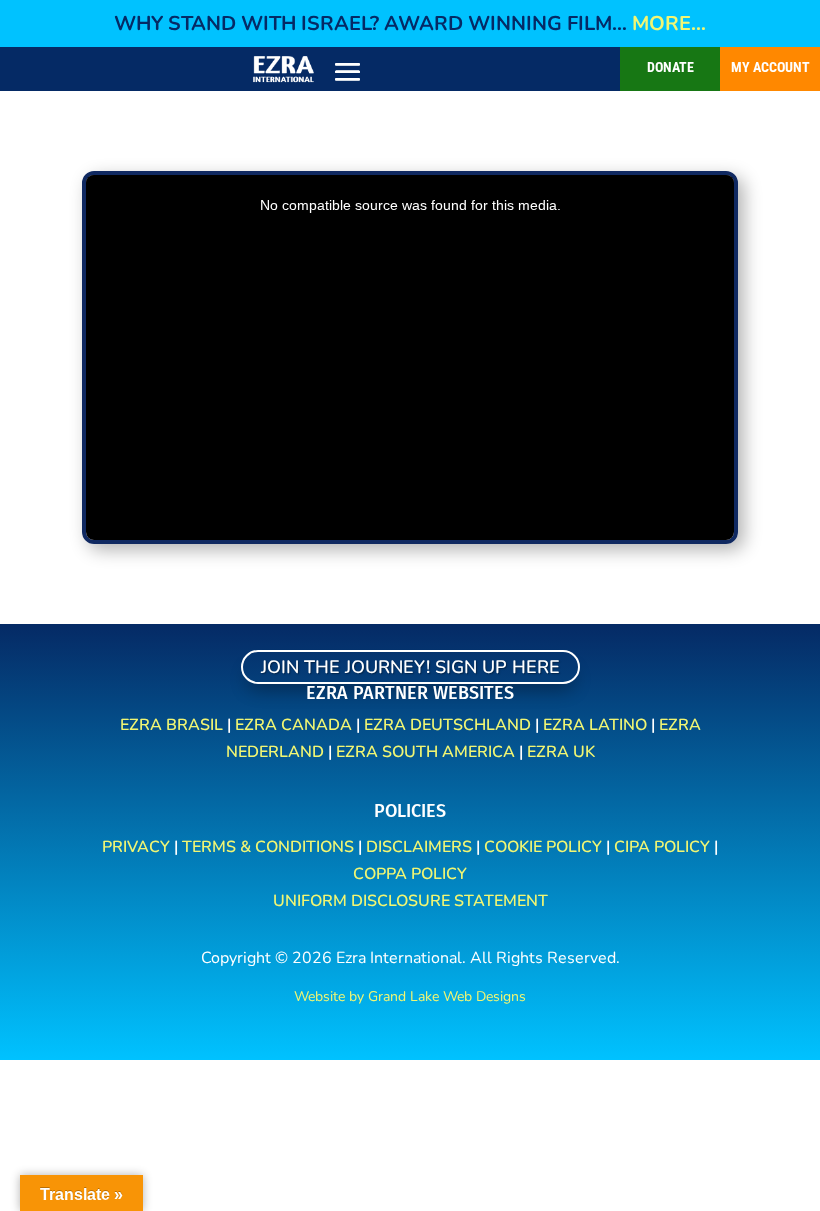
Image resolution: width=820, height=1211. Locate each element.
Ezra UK (561, 752)
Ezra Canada (293, 725)
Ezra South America (425, 752)
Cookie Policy (543, 847)
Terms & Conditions (268, 847)
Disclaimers (419, 847)
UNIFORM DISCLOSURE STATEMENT (410, 901)
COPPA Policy (410, 874)
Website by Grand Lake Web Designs (410, 996)
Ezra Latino (595, 725)
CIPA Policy (664, 847)
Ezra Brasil (171, 725)
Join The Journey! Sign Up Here (410, 667)
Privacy (138, 847)
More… (669, 23)
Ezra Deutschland (447, 725)
